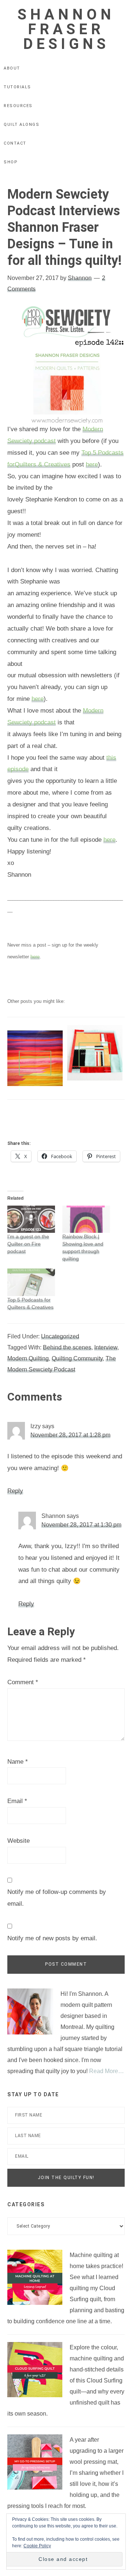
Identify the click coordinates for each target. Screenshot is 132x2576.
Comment (23, 1682)
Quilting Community (77, 1358)
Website (19, 1841)
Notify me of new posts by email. (52, 1938)
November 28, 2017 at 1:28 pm (70, 1435)
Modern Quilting (28, 1358)
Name (18, 1762)
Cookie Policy (37, 2546)
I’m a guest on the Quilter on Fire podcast (28, 1244)
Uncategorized (60, 1336)
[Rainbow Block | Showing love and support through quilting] (86, 1219)
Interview (106, 1347)
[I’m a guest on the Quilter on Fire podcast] (31, 1219)
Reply (15, 1491)
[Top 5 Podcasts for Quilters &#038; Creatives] (31, 1282)
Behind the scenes (67, 1347)
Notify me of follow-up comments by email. (57, 1898)
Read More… (107, 2071)
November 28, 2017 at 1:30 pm (81, 1525)
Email (17, 1801)
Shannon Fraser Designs (66, 29)
